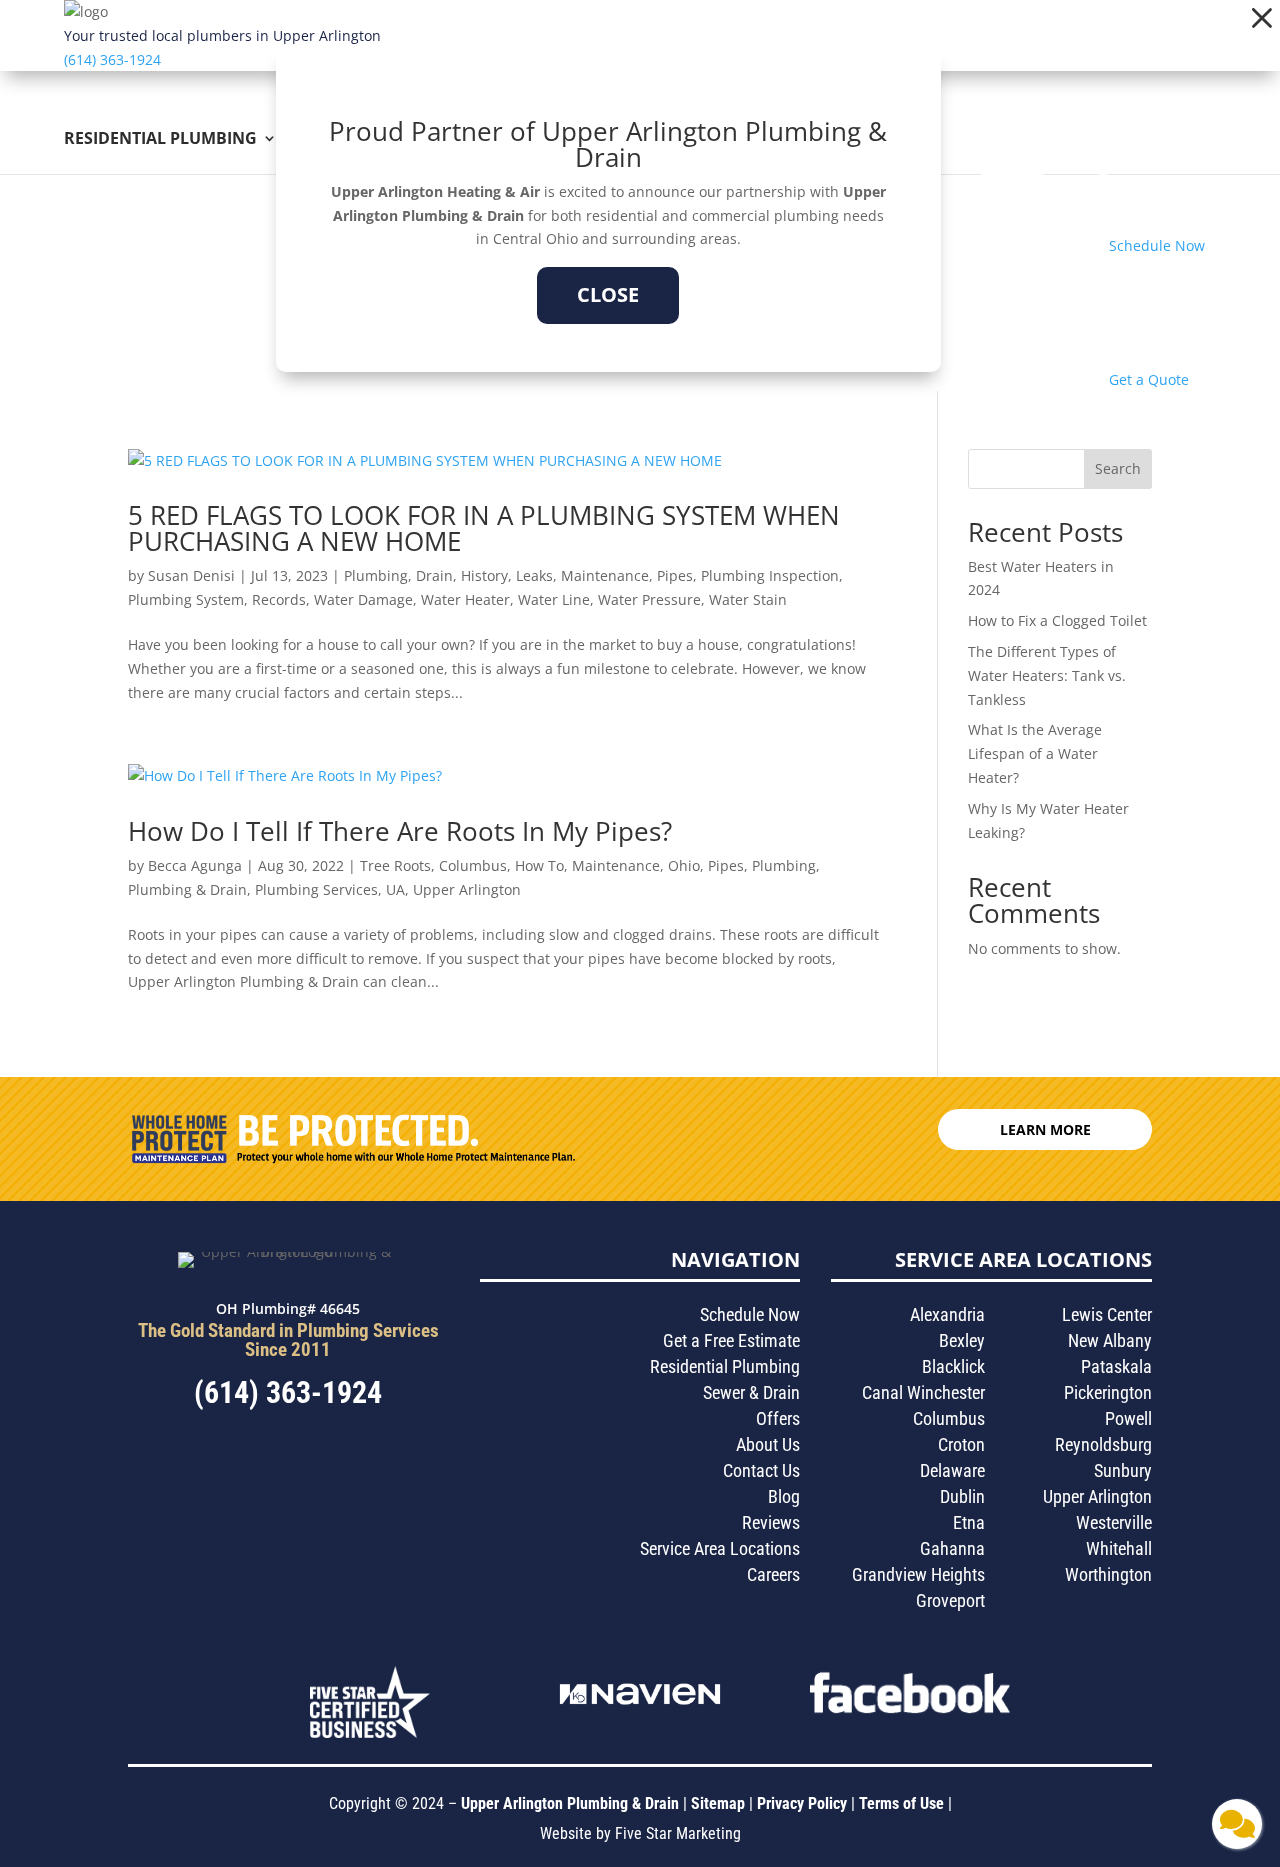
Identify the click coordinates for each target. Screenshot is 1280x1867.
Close (608, 294)
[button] (1262, 18)
